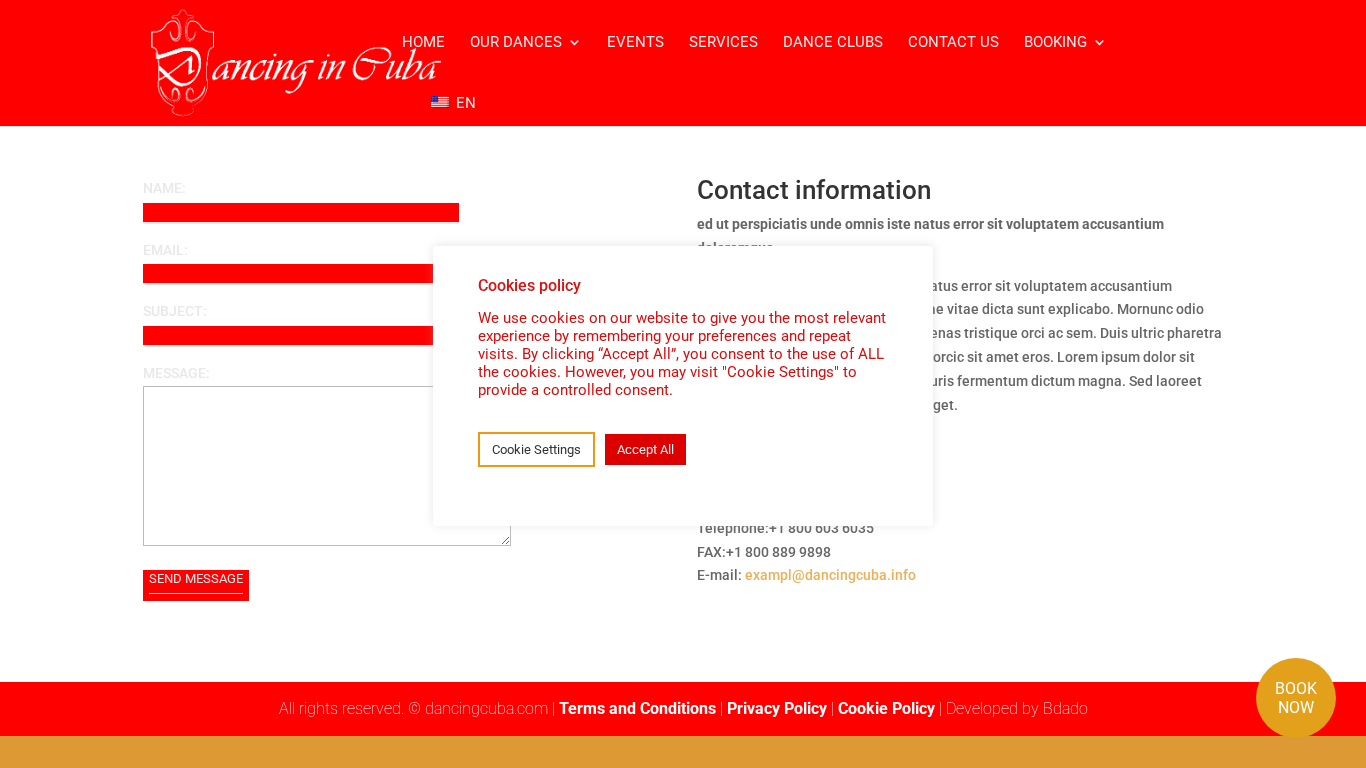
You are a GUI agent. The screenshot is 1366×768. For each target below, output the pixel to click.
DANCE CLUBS (833, 43)
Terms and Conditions (637, 708)
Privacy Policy (777, 708)
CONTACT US (953, 43)
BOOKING (1055, 43)
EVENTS (635, 43)
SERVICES (723, 43)
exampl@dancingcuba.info (830, 575)
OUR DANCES (516, 43)
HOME (423, 43)
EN (464, 103)
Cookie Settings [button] (536, 449)
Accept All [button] (645, 449)
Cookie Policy (886, 708)
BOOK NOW (1296, 698)
